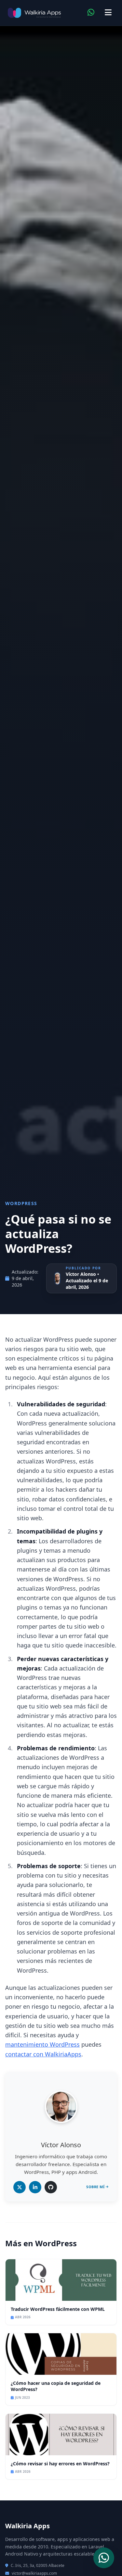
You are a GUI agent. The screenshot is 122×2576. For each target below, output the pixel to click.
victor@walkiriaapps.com (34, 2573)
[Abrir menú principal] (108, 13)
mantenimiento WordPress (42, 2044)
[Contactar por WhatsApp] (91, 13)
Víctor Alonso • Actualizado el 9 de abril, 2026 (87, 1281)
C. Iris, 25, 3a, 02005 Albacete (38, 2566)
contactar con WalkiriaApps (43, 2054)
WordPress (21, 1203)
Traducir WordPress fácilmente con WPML (58, 2309)
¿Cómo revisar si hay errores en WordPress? (60, 2464)
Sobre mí (95, 2187)
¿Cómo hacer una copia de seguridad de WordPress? (56, 2386)
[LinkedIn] (35, 2187)
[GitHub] (51, 2187)
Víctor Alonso (61, 2145)
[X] (20, 2187)
